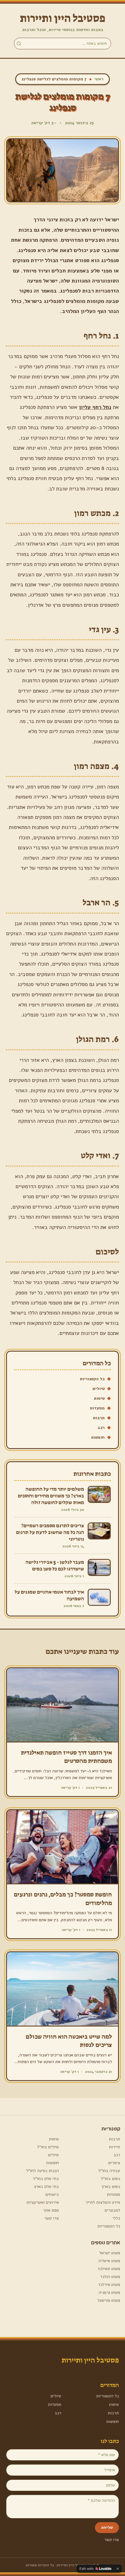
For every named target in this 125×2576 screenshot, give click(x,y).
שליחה (107, 2527)
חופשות (98, 1437)
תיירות (115, 2147)
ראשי (99, 79)
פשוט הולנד (110, 2277)
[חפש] (19, 44)
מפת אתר (51, 2210)
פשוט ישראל (110, 2253)
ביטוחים (52, 2194)
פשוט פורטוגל (109, 2300)
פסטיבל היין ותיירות (63, 18)
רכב (101, 1428)
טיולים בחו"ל (48, 2147)
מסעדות (97, 1408)
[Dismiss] (118, 2569)
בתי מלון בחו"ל (46, 2179)
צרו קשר (52, 2218)
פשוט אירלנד (109, 2285)
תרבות (99, 1418)
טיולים (99, 1389)
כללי (116, 2218)
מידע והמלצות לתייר (103, 2202)
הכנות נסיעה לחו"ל (42, 2171)
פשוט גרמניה (109, 2292)
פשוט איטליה (109, 2261)
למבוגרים (112, 2210)
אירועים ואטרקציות (43, 2202)
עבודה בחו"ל (109, 2171)
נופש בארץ (111, 2186)
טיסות (99, 1398)
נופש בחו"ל (110, 2179)
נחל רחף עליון (95, 407)
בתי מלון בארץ (46, 2186)
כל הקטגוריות (92, 1379)
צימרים (114, 2163)
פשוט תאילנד (109, 2269)
